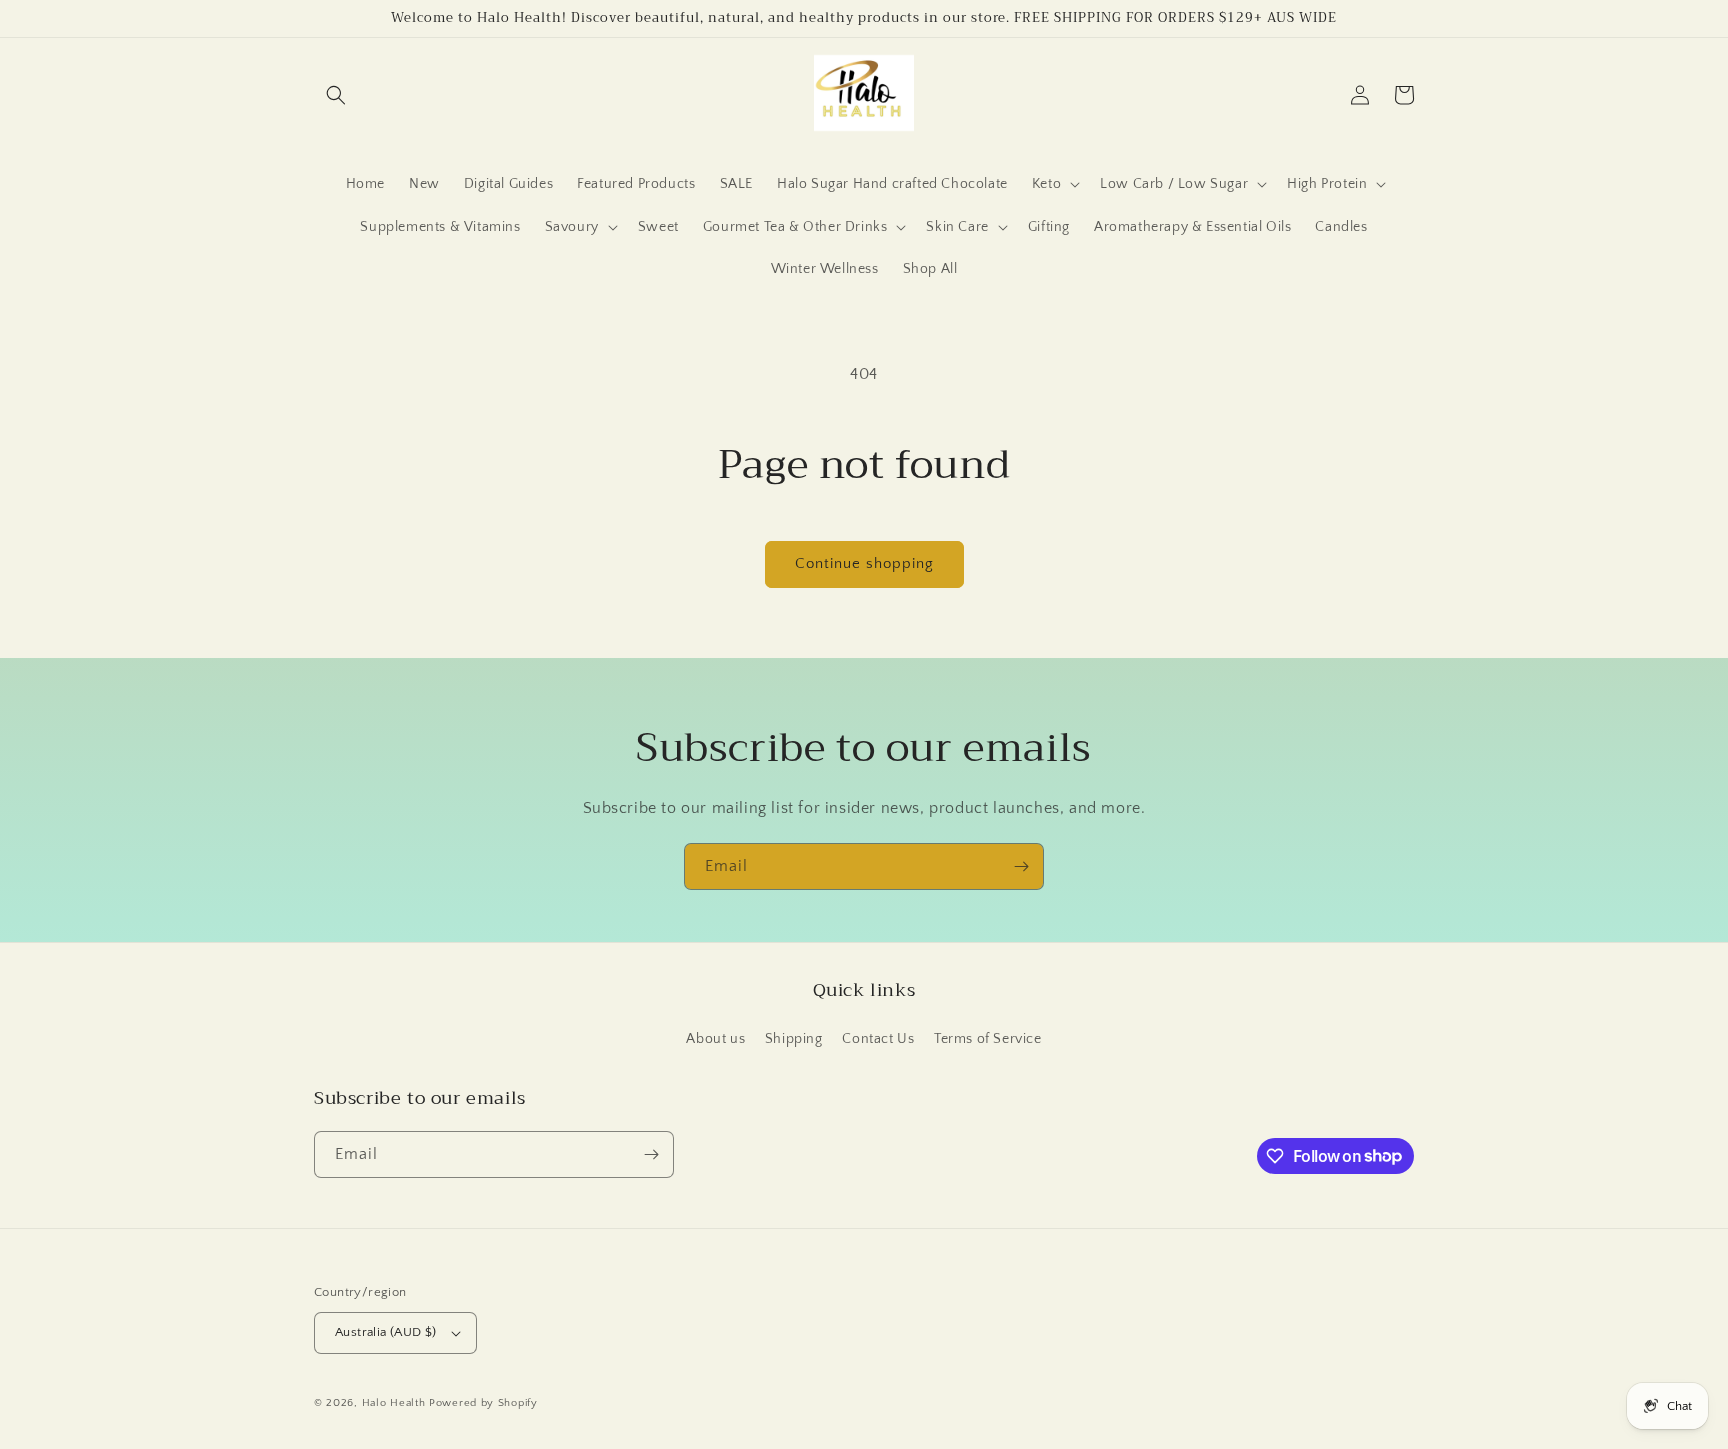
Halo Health (394, 1403)
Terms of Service (988, 1039)
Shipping (794, 1039)
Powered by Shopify (483, 1403)
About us (715, 1039)
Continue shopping (864, 563)
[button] (336, 95)
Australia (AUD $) (386, 1332)
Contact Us (878, 1039)
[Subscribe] (1021, 866)
